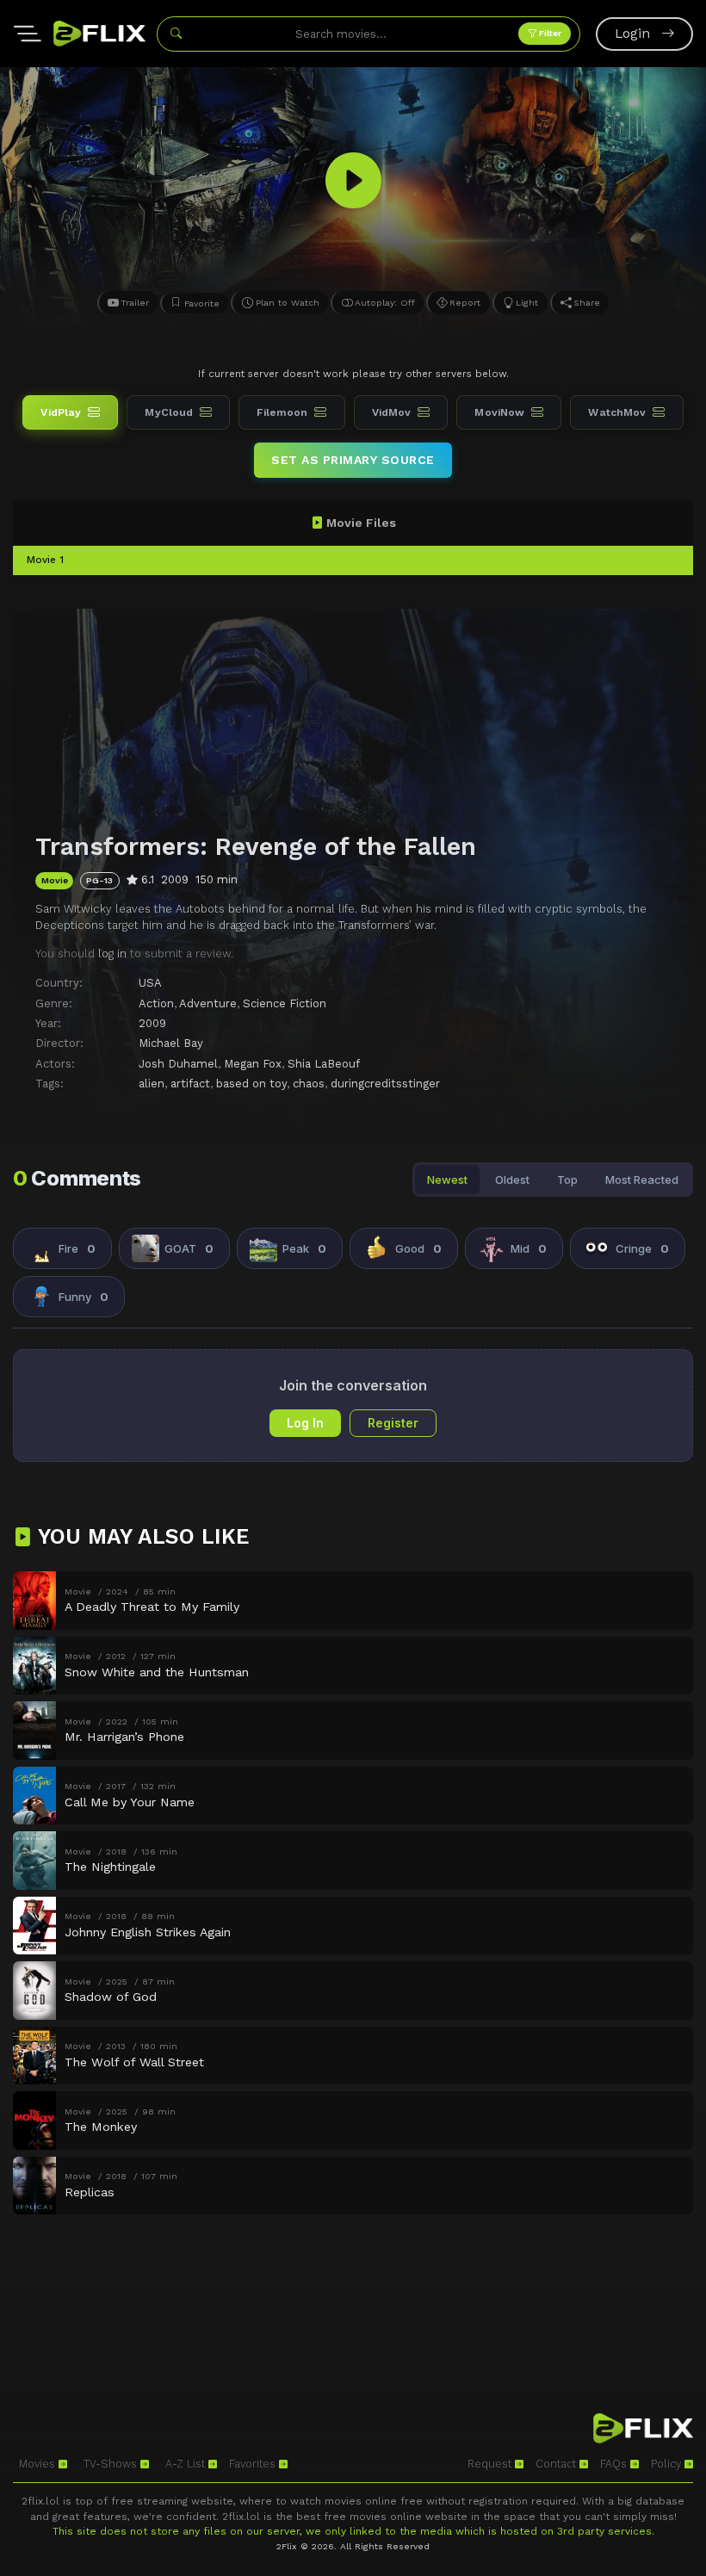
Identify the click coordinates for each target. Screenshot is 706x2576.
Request (491, 2464)
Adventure (208, 1003)
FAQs (615, 2464)
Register (393, 1423)
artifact (190, 1084)
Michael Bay (171, 1043)
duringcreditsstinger (385, 1084)
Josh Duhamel (178, 1064)
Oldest (512, 1180)
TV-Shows (112, 2464)
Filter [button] (549, 33)
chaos (309, 1084)
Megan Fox (253, 1064)
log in (112, 954)
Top (567, 1180)
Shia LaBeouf (324, 1064)
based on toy (251, 1084)
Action (156, 1003)
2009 (152, 1023)
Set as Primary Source (353, 460)
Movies (39, 2464)
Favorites (254, 2464)
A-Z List (187, 2464)
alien (152, 1084)
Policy (668, 2464)
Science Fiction (285, 1003)
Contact (557, 2464)
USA (150, 983)
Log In (305, 1423)
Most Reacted (642, 1180)
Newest (447, 1180)
